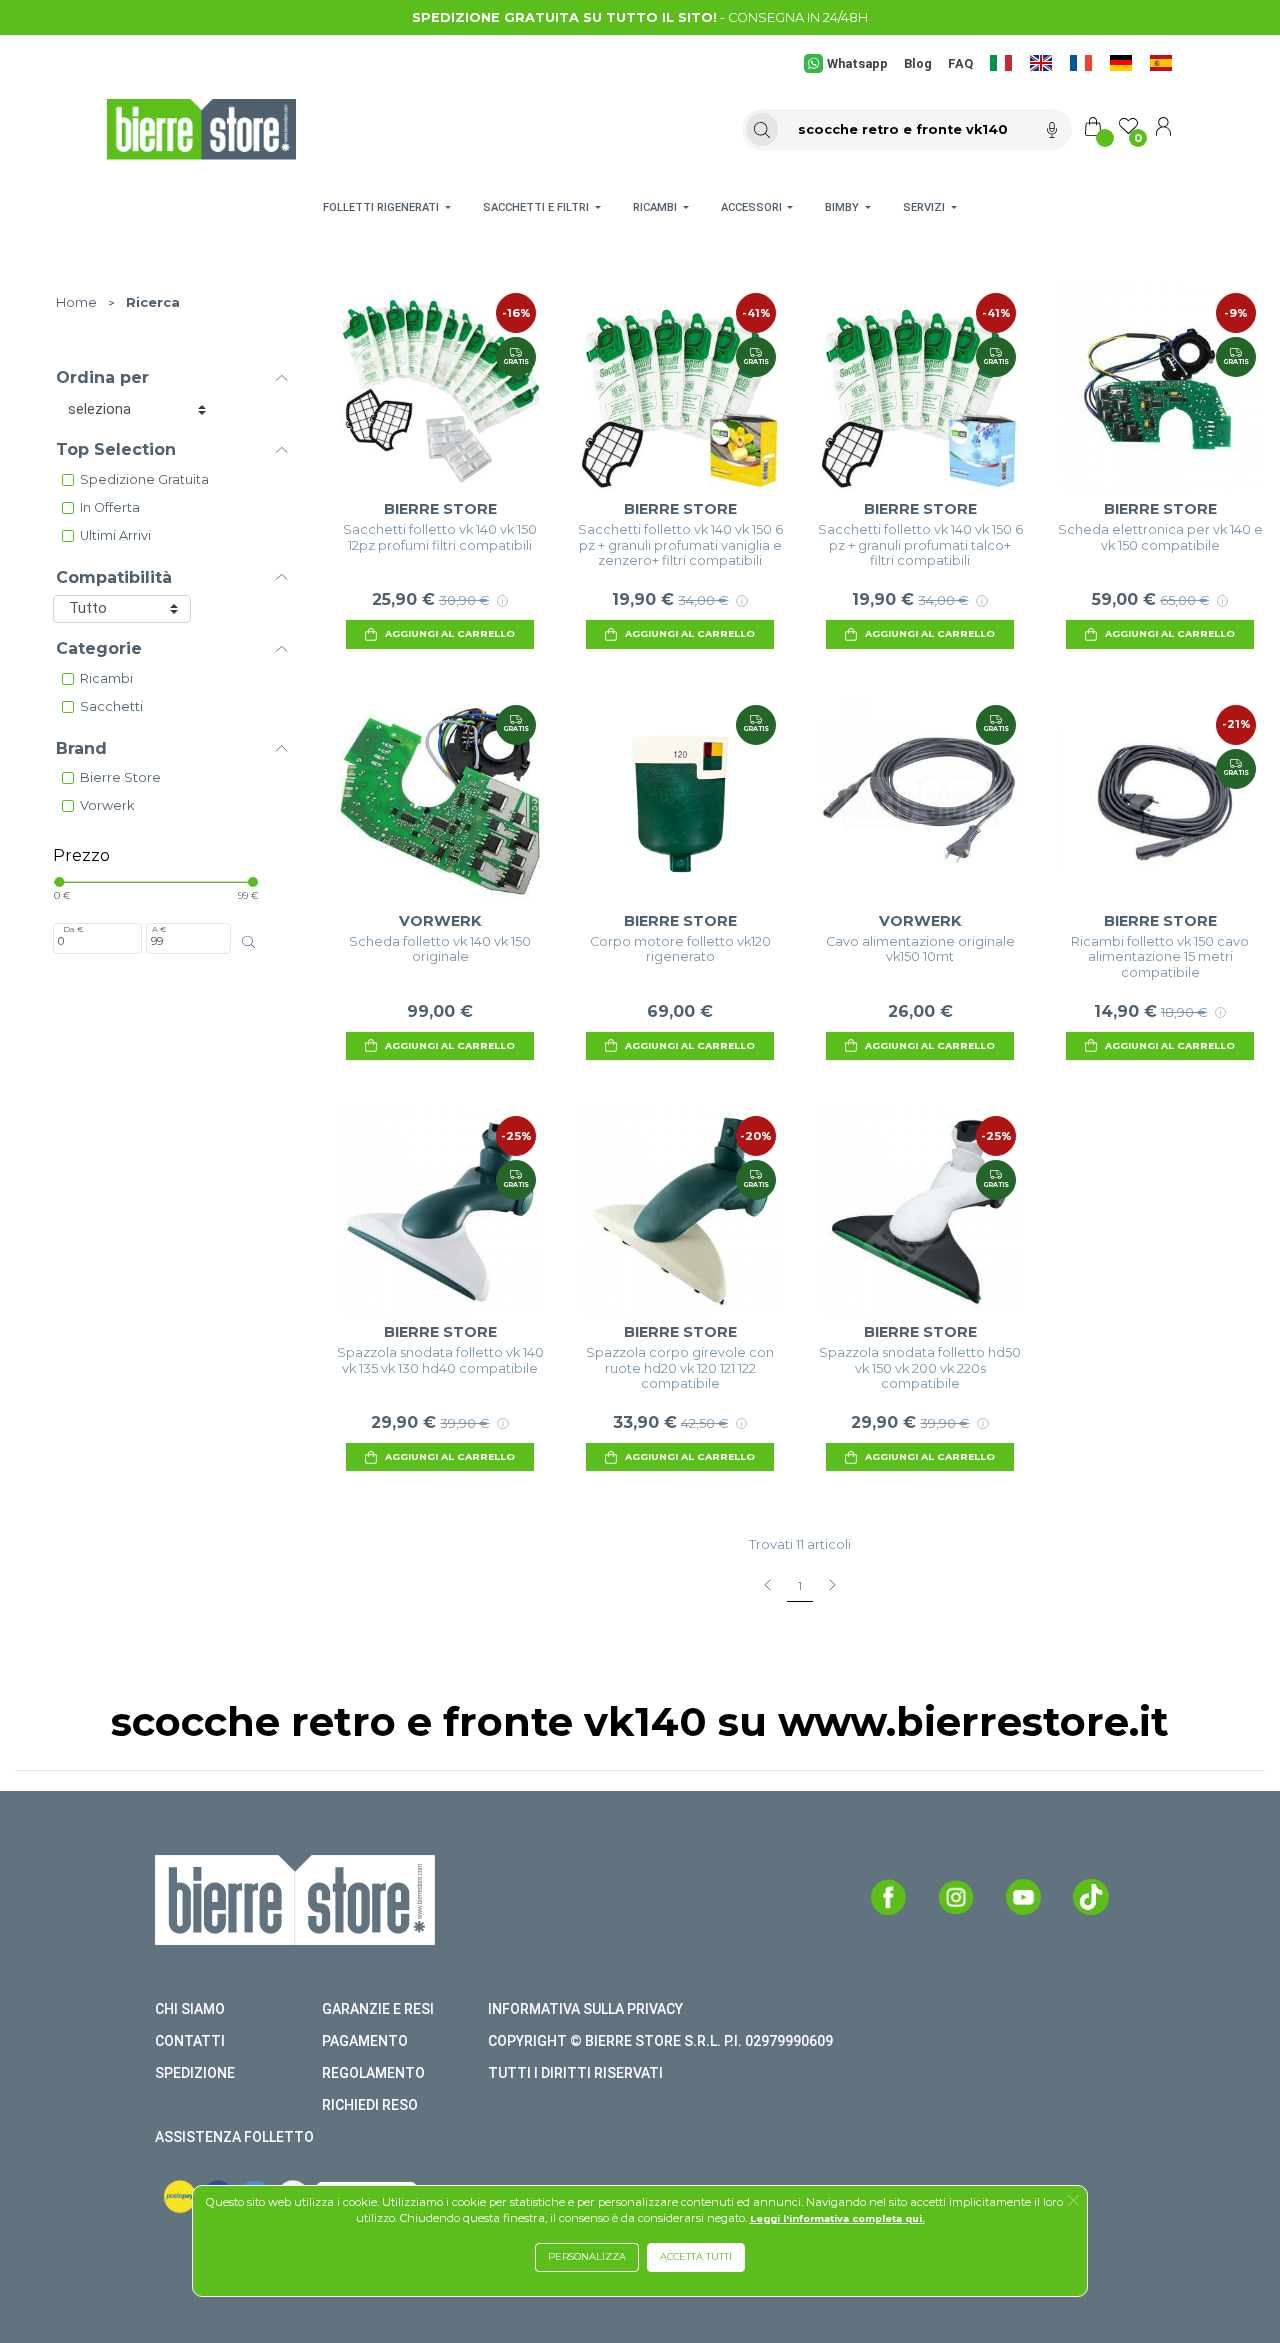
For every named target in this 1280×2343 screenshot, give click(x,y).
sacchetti (111, 706)
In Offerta (110, 507)
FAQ (960, 63)
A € (159, 929)
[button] (1073, 2202)
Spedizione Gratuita (144, 479)
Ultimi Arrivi (115, 535)
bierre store (120, 777)
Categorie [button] (99, 648)
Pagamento (365, 2041)
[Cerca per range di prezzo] (249, 942)
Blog (918, 63)
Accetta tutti (696, 2256)
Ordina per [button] (102, 377)
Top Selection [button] (116, 449)
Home (76, 302)
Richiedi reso (370, 2105)
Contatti (190, 2041)
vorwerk (107, 805)
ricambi (106, 678)
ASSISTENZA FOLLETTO (234, 2137)
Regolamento (373, 2073)
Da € (73, 929)
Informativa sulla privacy (585, 2009)
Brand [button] (81, 748)
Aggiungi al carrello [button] (450, 633)
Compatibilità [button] (114, 577)
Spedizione (195, 2073)
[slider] (59, 882)
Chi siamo (190, 2009)
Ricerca (153, 302)
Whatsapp (857, 63)
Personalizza (587, 2256)
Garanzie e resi (378, 2009)
